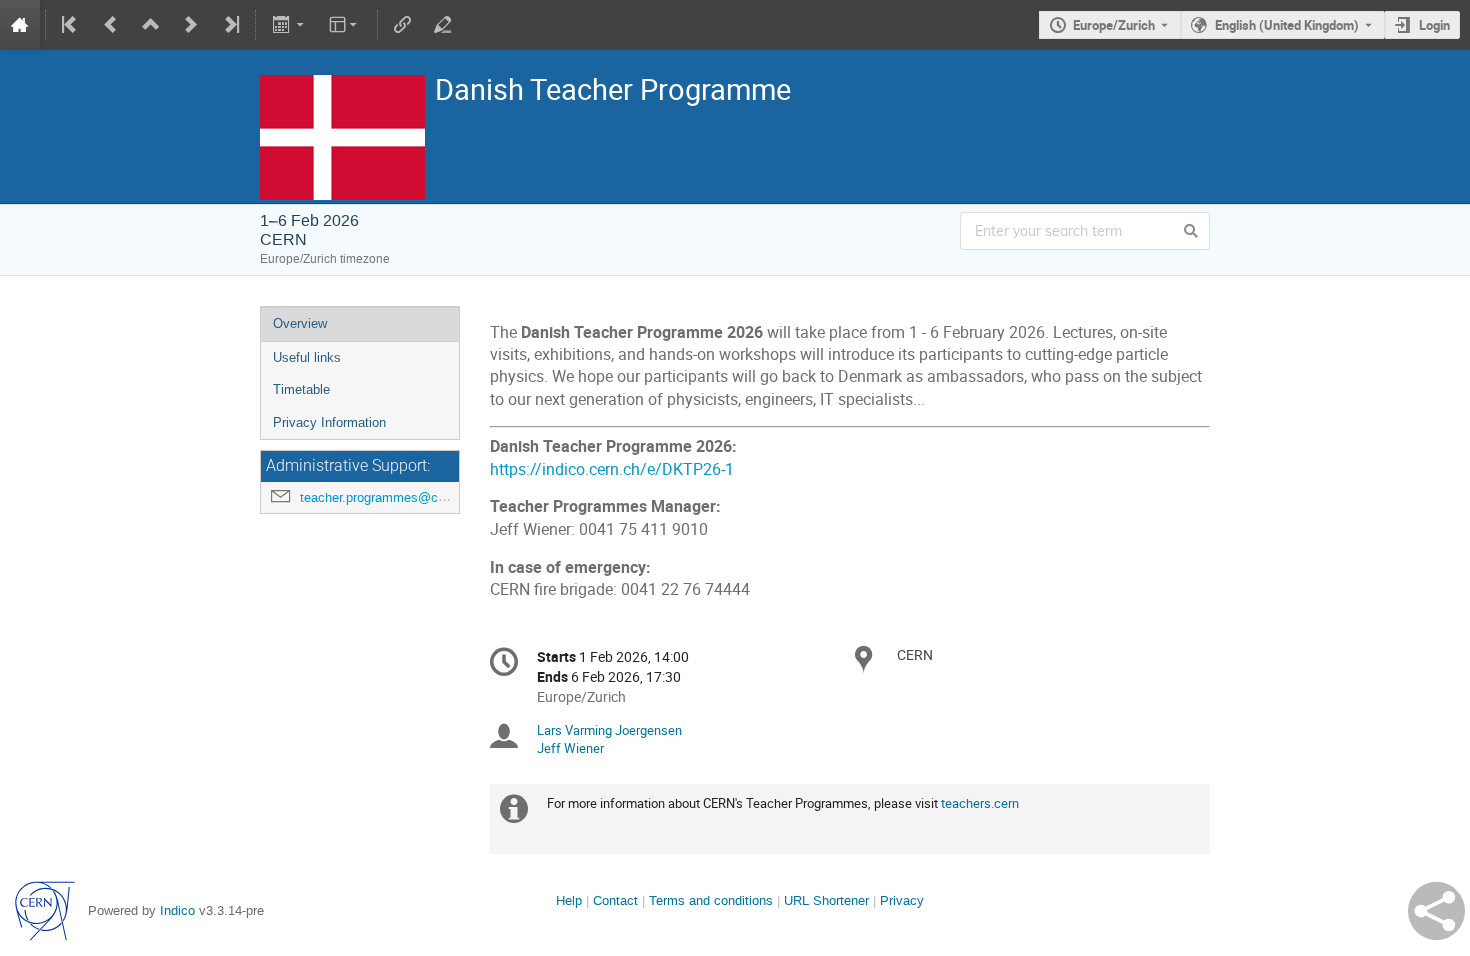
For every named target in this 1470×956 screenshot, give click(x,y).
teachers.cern (980, 803)
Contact (615, 900)
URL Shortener (826, 900)
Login (1434, 25)
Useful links (307, 357)
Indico (177, 910)
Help (569, 900)
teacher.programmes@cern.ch (387, 497)
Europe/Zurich (1114, 25)
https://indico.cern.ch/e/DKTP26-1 (612, 469)
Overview (300, 323)
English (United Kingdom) (1287, 25)
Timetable (301, 389)
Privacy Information (329, 422)
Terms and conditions (711, 900)
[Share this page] (1436, 911)
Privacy (902, 900)
